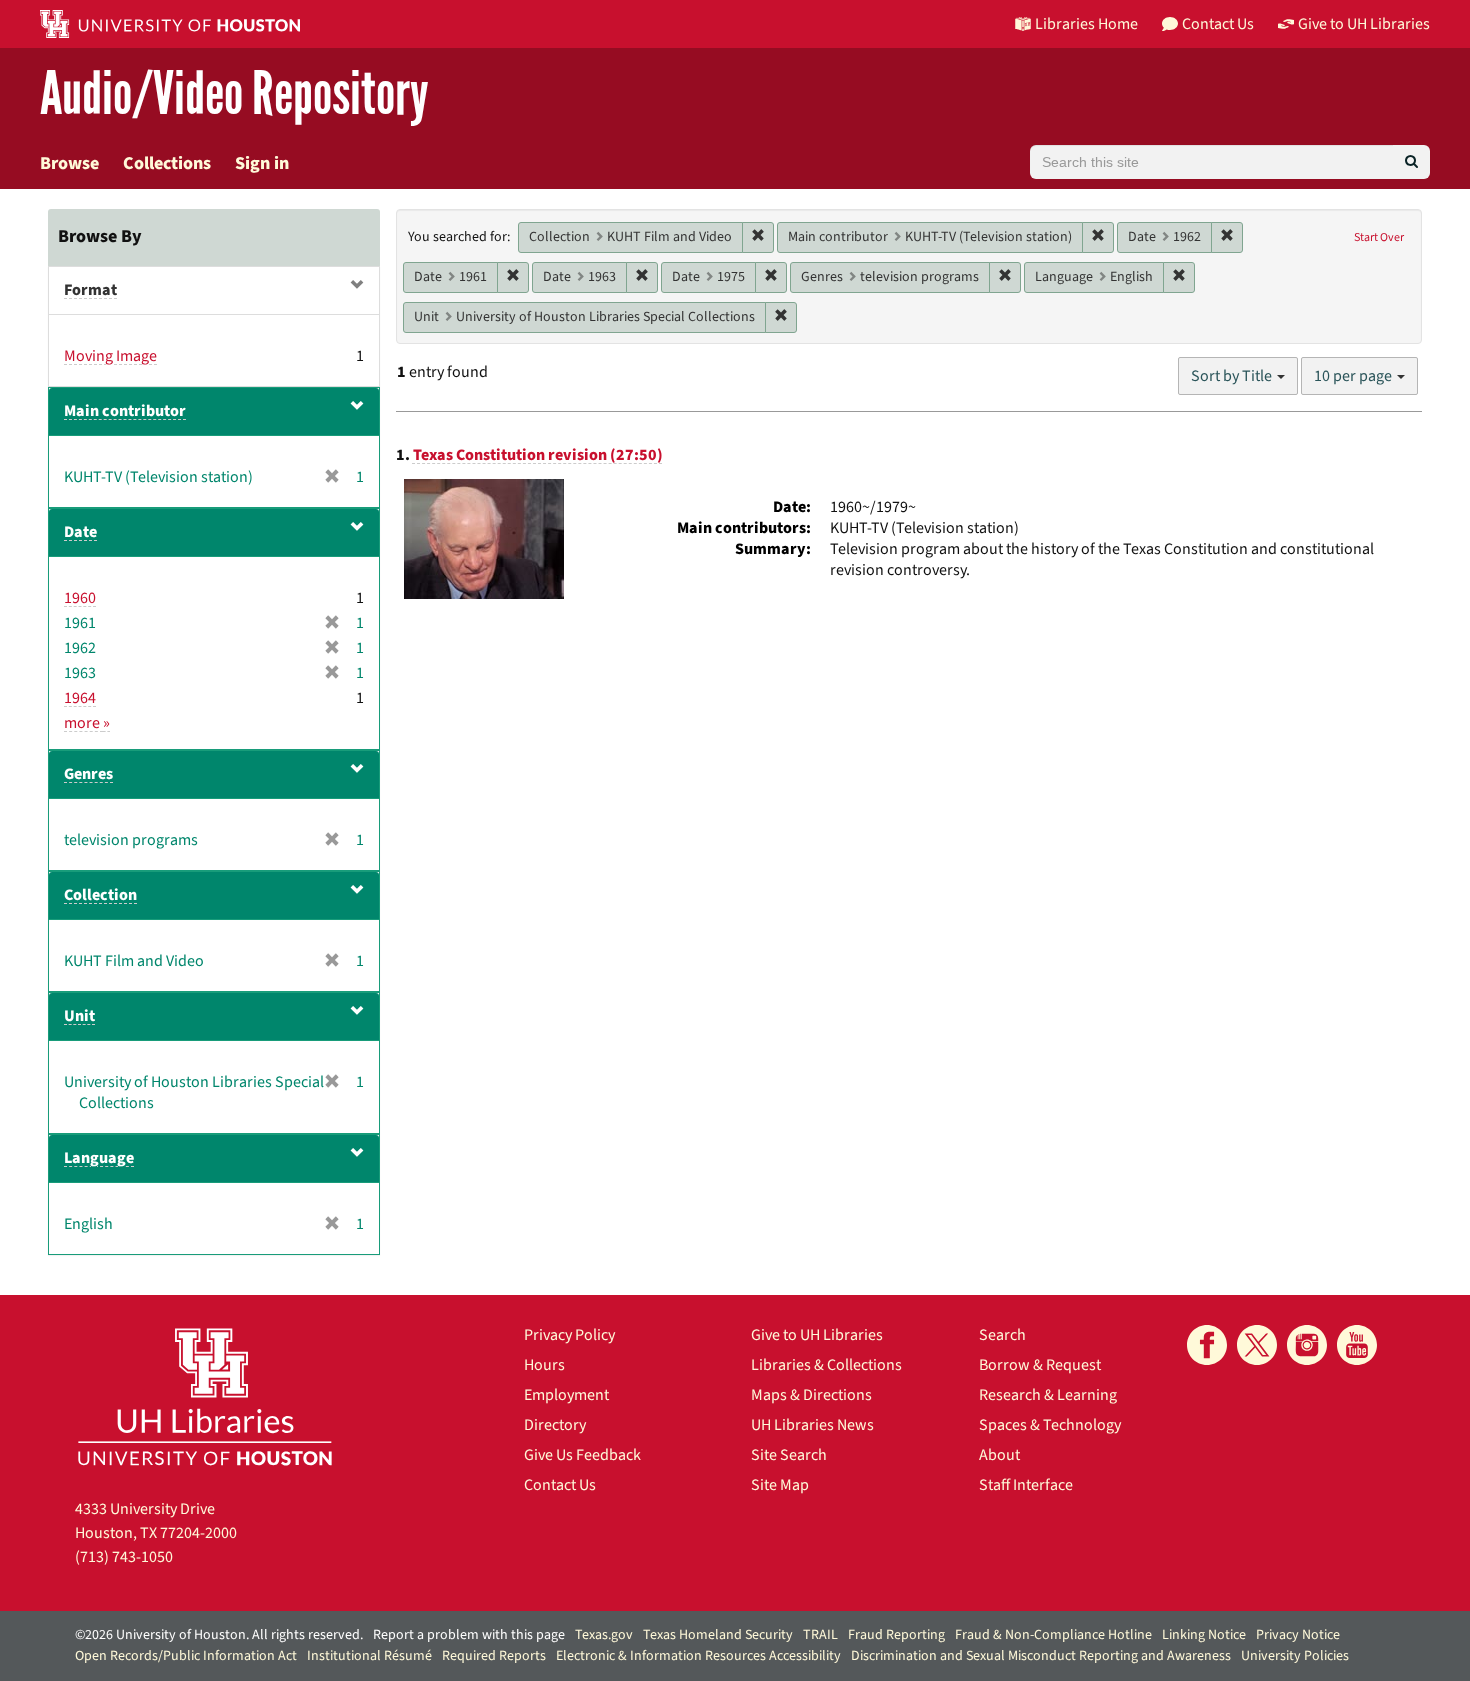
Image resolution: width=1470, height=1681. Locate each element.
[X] (1257, 1345)
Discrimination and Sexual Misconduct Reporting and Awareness (1041, 1656)
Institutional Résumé (369, 1656)
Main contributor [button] (125, 411)
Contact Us (560, 1485)
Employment (566, 1395)
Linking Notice (1204, 1635)
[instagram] (1307, 1345)
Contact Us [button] (1218, 24)
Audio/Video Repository (234, 94)
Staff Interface (1026, 1485)
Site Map (780, 1485)
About (999, 1455)
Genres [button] (88, 774)
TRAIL (820, 1635)
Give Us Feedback (582, 1455)
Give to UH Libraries (817, 1335)
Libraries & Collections (826, 1365)
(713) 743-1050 (124, 1557)
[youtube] (1357, 1345)
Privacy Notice (1298, 1635)
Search (1002, 1335)
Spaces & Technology (1050, 1425)
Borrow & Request (1040, 1365)
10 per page (1354, 376)
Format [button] (90, 290)
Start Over (1379, 237)
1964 (80, 698)
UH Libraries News (812, 1425)
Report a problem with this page (469, 1635)
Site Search (789, 1455)
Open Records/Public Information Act (186, 1656)
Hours (544, 1365)
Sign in (262, 163)
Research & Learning (1048, 1395)
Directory (555, 1425)
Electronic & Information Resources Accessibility (698, 1656)
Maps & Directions (811, 1395)
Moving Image (110, 356)
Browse (69, 163)
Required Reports (494, 1656)
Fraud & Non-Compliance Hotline (1053, 1635)
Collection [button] (100, 895)
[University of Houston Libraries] (205, 1396)
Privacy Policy (569, 1335)
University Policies (1295, 1656)
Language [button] (99, 1158)
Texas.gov (604, 1635)
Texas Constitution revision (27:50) (538, 455)
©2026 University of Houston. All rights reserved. (219, 1635)
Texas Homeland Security (718, 1635)
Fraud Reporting (896, 1635)
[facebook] (1207, 1345)
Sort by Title (1233, 376)
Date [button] (80, 532)
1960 (80, 598)
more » (87, 723)
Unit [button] (79, 1016)
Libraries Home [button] (1086, 24)
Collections (167, 163)
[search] (1411, 162)
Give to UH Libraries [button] (1364, 24)
